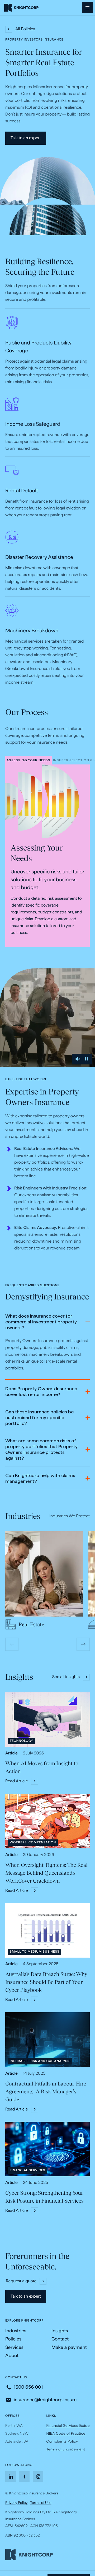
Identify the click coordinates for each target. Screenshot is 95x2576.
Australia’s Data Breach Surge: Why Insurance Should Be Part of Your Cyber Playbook (46, 1982)
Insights (60, 2331)
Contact (60, 2339)
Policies (13, 2339)
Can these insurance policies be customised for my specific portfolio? (39, 1418)
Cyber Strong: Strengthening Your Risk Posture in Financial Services (44, 2197)
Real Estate (31, 1624)
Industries (16, 2331)
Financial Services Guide (68, 2425)
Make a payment (69, 2348)
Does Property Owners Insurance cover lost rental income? (41, 1392)
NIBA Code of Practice (66, 2433)
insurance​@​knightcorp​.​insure (45, 2400)
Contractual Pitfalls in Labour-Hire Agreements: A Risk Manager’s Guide (46, 2092)
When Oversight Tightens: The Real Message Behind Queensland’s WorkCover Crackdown (46, 1873)
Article (11, 1753)
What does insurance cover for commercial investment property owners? (41, 1322)
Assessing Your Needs (28, 761)
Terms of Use (41, 2503)
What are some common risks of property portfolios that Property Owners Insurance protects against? (41, 1449)
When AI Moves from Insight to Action (42, 1767)
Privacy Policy (16, 2503)
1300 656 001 (28, 2387)
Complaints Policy (62, 2442)
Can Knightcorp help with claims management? (40, 1479)
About (12, 2356)
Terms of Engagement (66, 2449)
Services (14, 2347)
